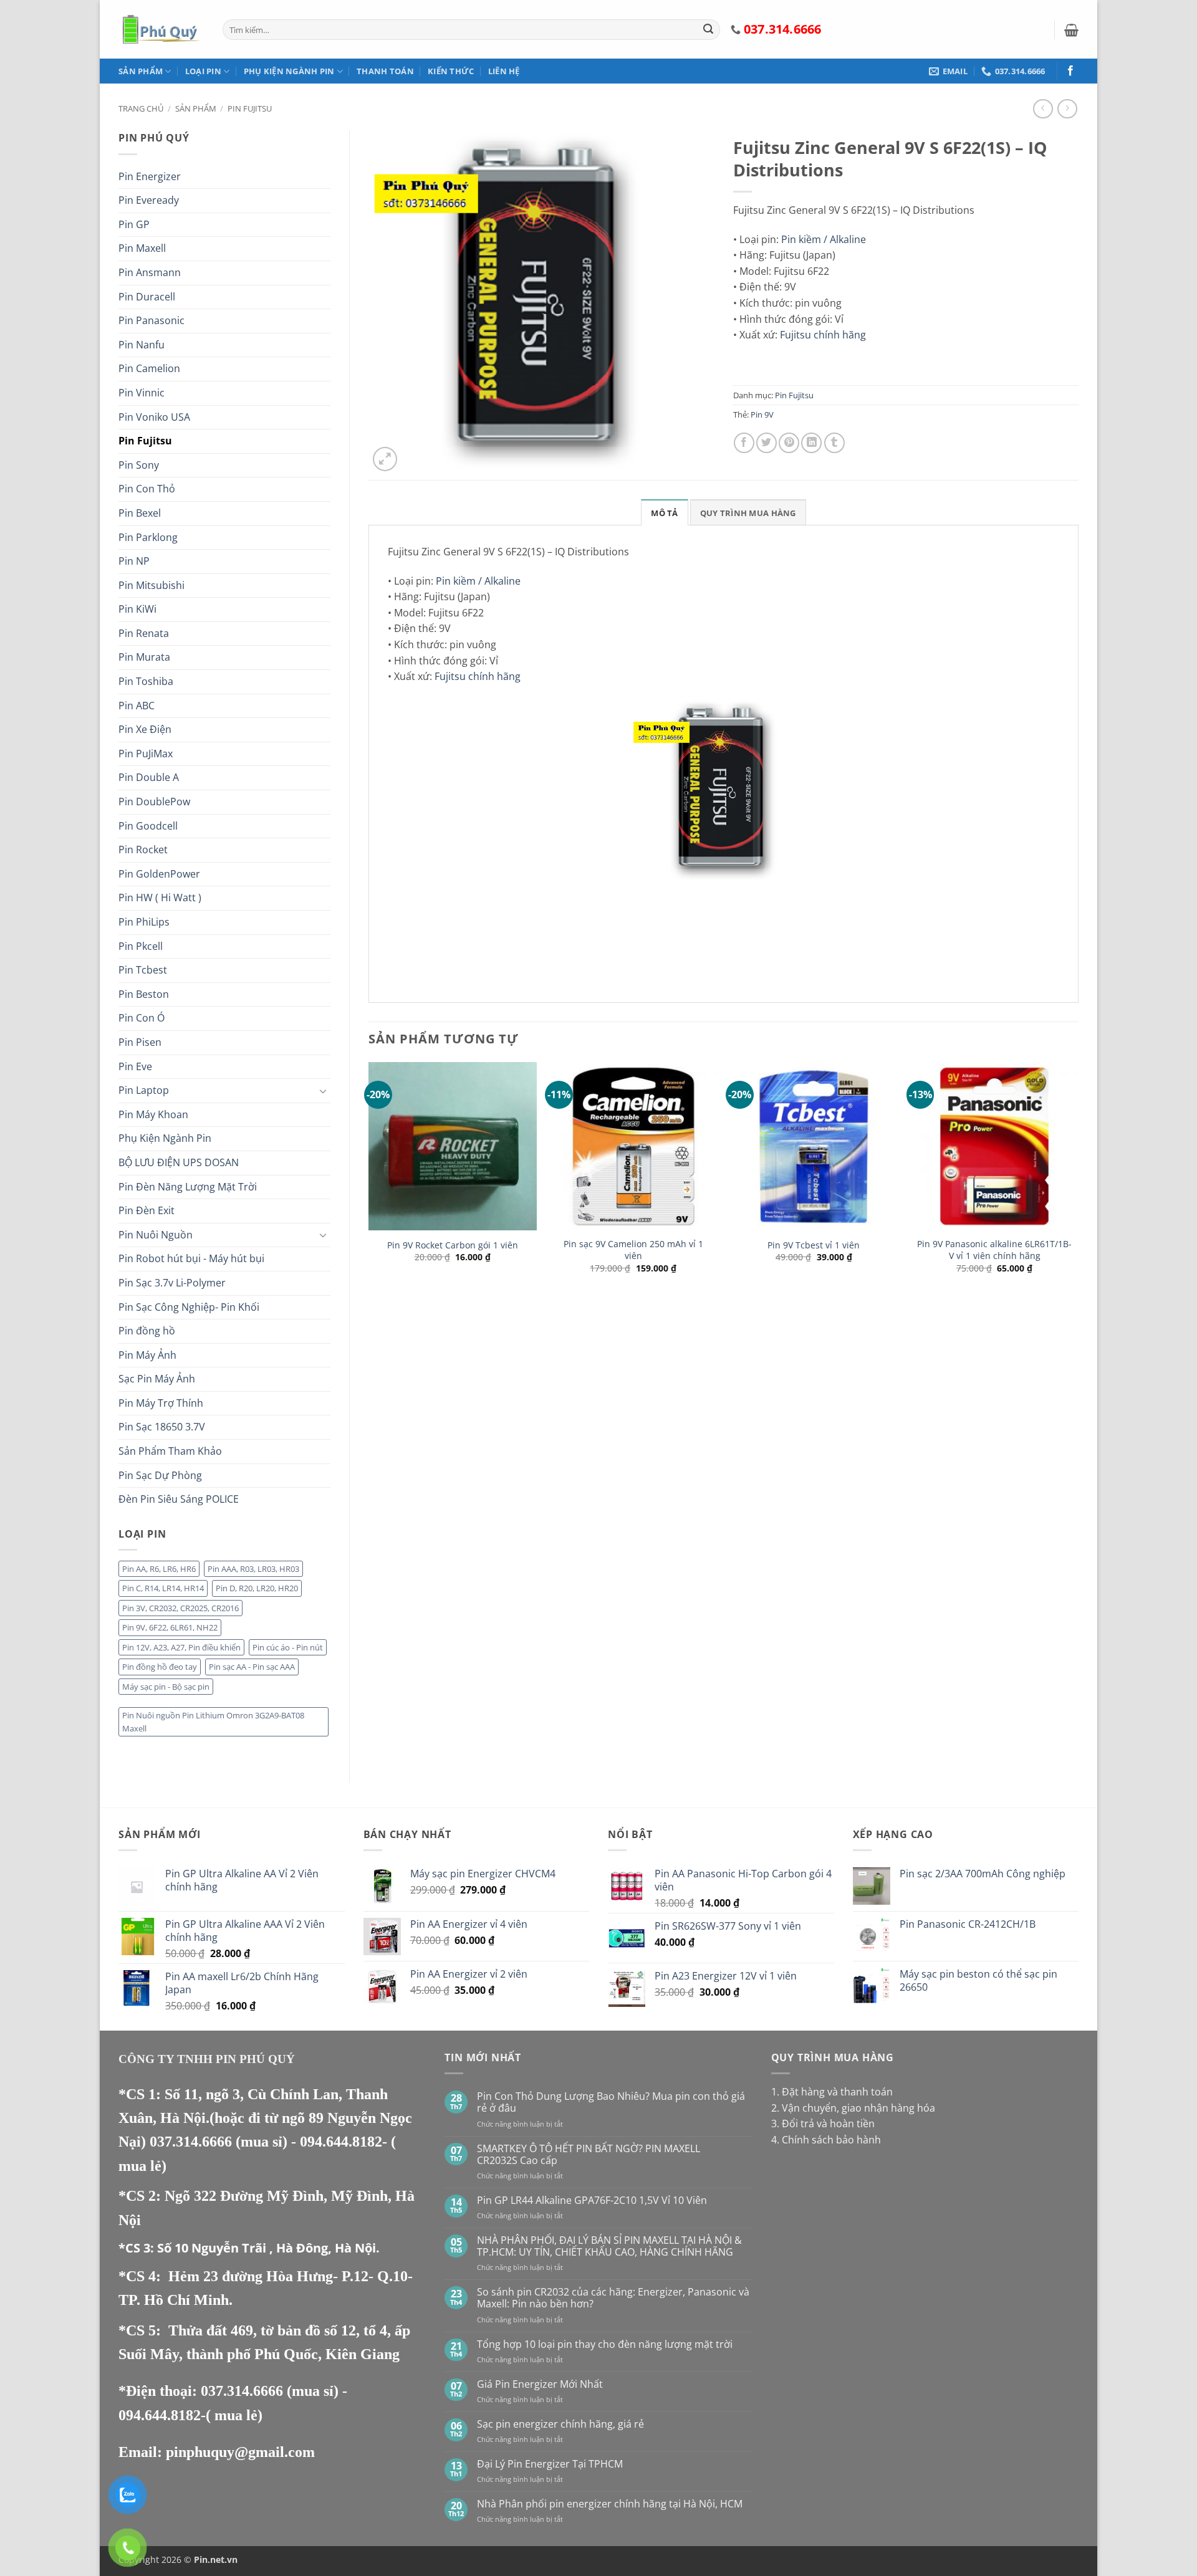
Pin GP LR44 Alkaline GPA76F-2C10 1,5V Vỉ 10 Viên (592, 2200)
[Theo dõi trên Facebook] (1070, 71)
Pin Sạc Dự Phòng (160, 1475)
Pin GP (134, 224)
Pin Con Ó (142, 1018)
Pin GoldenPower (159, 874)
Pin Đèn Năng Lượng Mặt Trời (188, 1187)
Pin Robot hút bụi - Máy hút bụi (191, 1258)
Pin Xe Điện (145, 729)
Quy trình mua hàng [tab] (748, 513)
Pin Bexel (140, 513)
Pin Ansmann (150, 272)
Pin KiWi (137, 609)
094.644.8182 (341, 2142)
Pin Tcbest (143, 970)
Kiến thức (451, 71)
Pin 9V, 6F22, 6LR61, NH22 (170, 1627)
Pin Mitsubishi (151, 585)
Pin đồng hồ (147, 1331)
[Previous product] (1067, 109)
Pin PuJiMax (146, 754)
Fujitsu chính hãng (823, 335)
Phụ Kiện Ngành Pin (289, 71)
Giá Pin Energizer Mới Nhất (540, 2384)
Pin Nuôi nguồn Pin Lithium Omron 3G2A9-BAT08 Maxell (213, 1721)
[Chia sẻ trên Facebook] (744, 443)
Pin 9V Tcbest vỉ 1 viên (814, 1245)
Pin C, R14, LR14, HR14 (163, 1588)
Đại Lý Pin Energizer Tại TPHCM (550, 2464)
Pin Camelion (149, 368)
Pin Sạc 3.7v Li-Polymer (172, 1283)
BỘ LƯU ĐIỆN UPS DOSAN (179, 1162)
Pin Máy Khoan (153, 1114)
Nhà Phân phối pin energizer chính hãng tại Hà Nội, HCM (610, 2504)
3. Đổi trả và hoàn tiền (823, 2124)
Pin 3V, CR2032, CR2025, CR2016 (180, 1608)
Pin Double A (149, 777)
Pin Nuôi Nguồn (156, 1235)
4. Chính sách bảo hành (826, 2140)
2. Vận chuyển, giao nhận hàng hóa (853, 2108)
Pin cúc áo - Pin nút (288, 1647)
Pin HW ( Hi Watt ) (160, 898)
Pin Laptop (144, 1090)
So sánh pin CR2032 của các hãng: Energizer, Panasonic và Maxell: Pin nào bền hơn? (613, 2298)
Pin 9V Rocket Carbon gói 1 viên (453, 1245)
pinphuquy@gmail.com (240, 2452)
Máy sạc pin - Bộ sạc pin (166, 1687)
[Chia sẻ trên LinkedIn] (811, 443)
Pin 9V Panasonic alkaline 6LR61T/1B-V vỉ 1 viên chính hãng (994, 1250)
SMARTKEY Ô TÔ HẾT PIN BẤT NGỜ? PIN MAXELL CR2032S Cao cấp (589, 2155)
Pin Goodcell (148, 826)
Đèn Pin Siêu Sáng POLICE (179, 1499)
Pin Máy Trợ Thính (161, 1403)
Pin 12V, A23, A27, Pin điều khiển (181, 1647)
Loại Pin (203, 71)
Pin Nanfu (142, 345)
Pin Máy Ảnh (147, 1355)
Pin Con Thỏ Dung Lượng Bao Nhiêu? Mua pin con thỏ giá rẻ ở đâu (611, 2102)
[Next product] (1043, 109)
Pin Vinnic (142, 393)
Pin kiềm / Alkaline (824, 239)
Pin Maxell (142, 248)
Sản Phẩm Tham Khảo (170, 1451)
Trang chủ (141, 108)
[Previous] (369, 1205)
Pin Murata (144, 657)
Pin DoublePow (154, 802)
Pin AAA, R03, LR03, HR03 (253, 1569)
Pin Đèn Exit (147, 1210)
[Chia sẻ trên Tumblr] (834, 443)
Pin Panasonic (151, 320)
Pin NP (134, 561)
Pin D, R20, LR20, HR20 (257, 1588)
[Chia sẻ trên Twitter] (767, 443)
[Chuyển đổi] (323, 1091)
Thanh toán (385, 71)
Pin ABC (137, 706)
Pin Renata (144, 633)
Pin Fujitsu (250, 108)
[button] (1071, 30)
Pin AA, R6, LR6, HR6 (159, 1569)
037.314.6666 (193, 2142)
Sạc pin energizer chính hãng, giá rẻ (560, 2424)
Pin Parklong (148, 537)
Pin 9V (762, 414)
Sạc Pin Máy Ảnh (157, 1379)
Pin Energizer (150, 176)
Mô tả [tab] (664, 513)
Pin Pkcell (141, 946)
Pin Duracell (147, 297)
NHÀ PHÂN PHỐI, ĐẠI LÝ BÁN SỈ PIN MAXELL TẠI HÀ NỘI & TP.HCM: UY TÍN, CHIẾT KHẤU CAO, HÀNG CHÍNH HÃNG (609, 2246)
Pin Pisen (140, 1042)
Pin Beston (144, 994)
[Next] (1078, 1205)
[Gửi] (708, 30)
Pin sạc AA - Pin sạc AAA (252, 1667)
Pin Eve (135, 1066)
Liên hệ (504, 71)
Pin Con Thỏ (147, 489)
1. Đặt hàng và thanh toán (832, 2092)
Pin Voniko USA (154, 417)
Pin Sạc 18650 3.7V (162, 1427)
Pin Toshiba (146, 681)
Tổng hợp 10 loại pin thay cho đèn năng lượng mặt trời (605, 2344)
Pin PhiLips (144, 922)
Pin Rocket (143, 850)
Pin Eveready (149, 200)
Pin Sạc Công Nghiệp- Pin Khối (189, 1307)
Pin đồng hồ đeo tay (160, 1667)
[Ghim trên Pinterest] (789, 443)
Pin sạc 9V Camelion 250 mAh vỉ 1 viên (633, 1250)
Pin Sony (139, 465)
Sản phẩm (141, 71)
